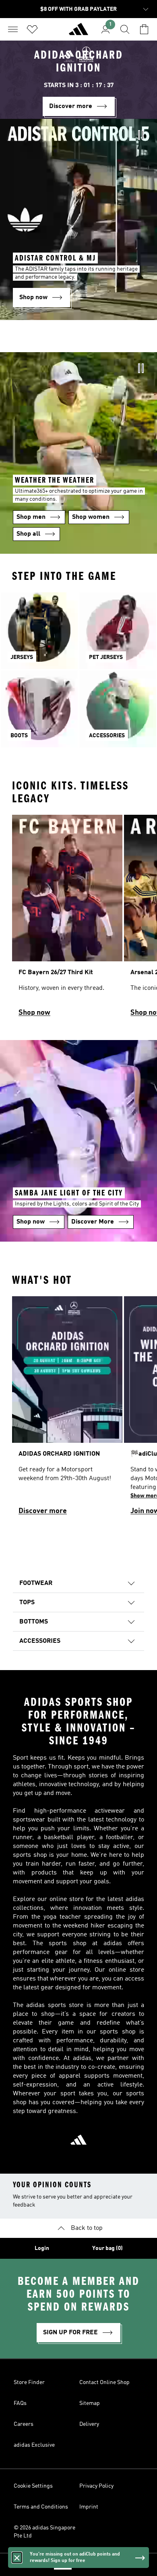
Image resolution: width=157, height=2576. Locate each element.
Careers (24, 2424)
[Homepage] (78, 33)
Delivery (89, 2424)
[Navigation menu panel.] (13, 29)
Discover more (43, 1511)
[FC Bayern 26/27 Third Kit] (67, 920)
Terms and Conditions (41, 2507)
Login (42, 2248)
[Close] (17, 2558)
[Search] (125, 29)
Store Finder (29, 2382)
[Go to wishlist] (32, 29)
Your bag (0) (107, 2248)
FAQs (20, 2403)
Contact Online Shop (104, 2382)
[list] (78, 920)
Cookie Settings (33, 2486)
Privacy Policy (96, 2486)
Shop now (34, 1013)
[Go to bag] (144, 29)
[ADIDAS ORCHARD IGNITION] (67, 1409)
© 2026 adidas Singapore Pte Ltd (44, 2532)
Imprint (89, 2507)
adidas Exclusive (34, 2445)
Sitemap (90, 2403)
